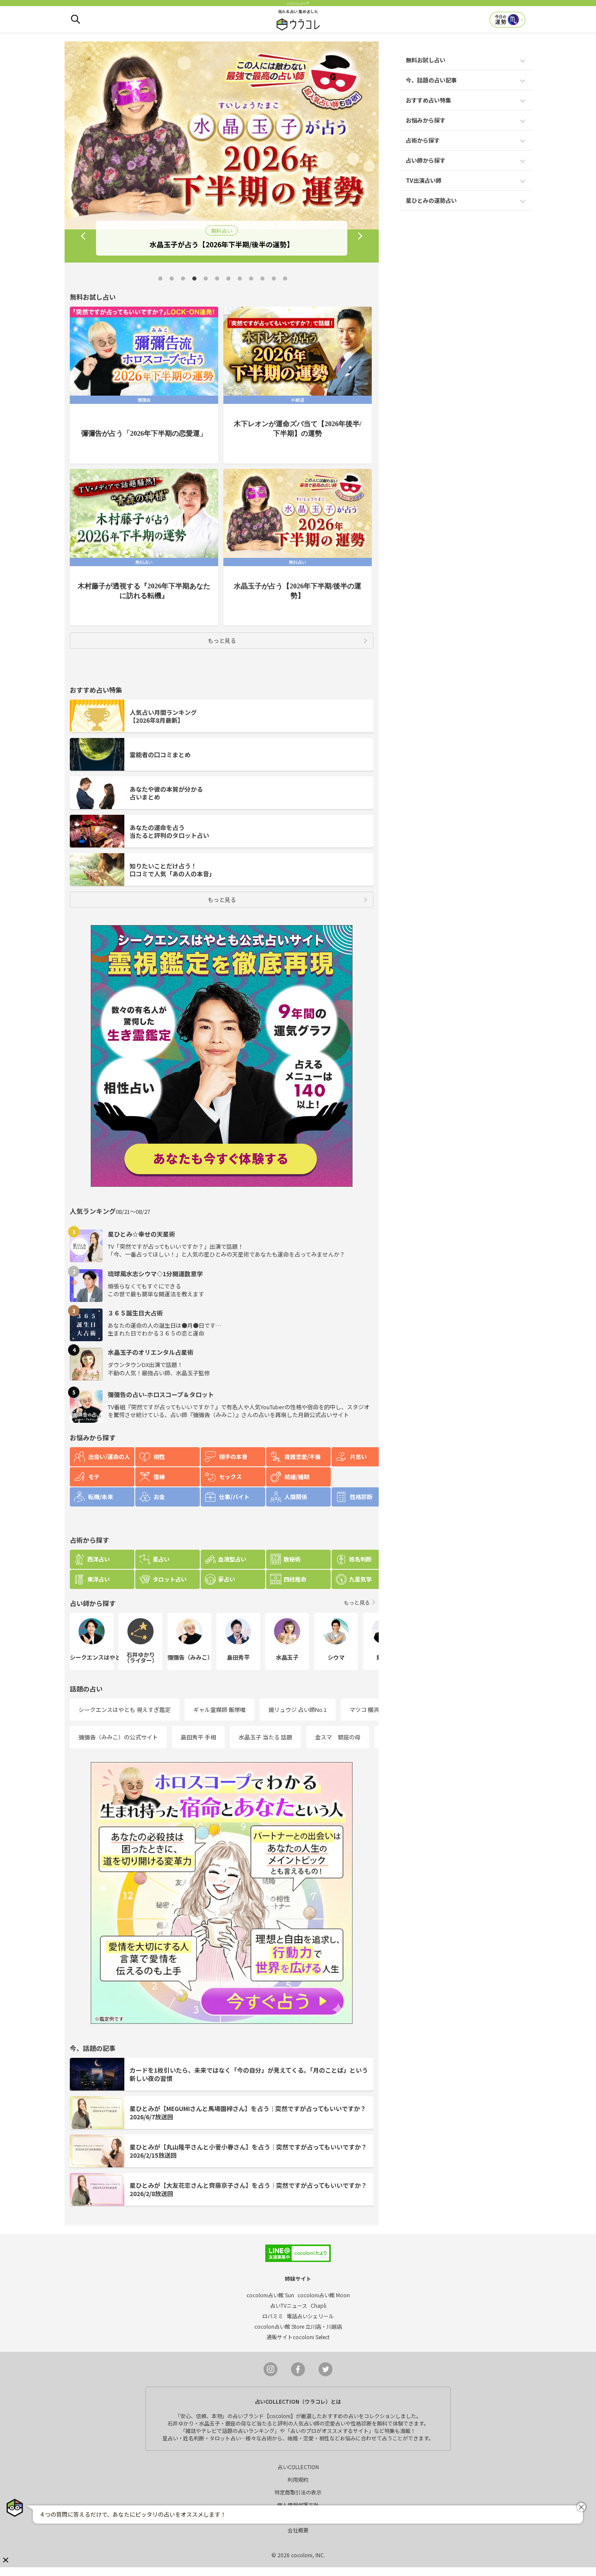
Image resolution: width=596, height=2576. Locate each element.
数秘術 (292, 1559)
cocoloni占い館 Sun (270, 2295)
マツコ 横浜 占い (371, 1710)
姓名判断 (360, 1559)
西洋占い (99, 1559)
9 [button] (251, 279)
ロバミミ (273, 2316)
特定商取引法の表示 (298, 2492)
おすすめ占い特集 (428, 100)
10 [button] (262, 279)
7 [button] (228, 279)
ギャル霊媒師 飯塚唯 (219, 1710)
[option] (222, 152)
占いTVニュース (289, 2305)
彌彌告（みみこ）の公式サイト (118, 1737)
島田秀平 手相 (198, 1737)
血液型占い (232, 1559)
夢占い (227, 1579)
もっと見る (222, 641)
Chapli (319, 2305)
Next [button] (360, 236)
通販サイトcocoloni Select (298, 2337)
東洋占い (99, 1579)
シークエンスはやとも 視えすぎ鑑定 (125, 1710)
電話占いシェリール (310, 2316)
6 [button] (217, 279)
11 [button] (274, 279)
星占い (161, 1559)
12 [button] (285, 279)
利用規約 (298, 2479)
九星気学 (360, 1579)
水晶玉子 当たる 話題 (265, 1737)
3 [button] (183, 279)
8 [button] (240, 279)
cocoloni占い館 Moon (324, 2295)
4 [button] (194, 279)
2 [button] (171, 279)
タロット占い (170, 1579)
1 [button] (160, 279)
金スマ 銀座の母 (338, 1737)
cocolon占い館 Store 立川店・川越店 (298, 2326)
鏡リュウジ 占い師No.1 (298, 1710)
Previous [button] (83, 236)
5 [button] (206, 279)
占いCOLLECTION (298, 2467)
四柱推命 (295, 1579)
